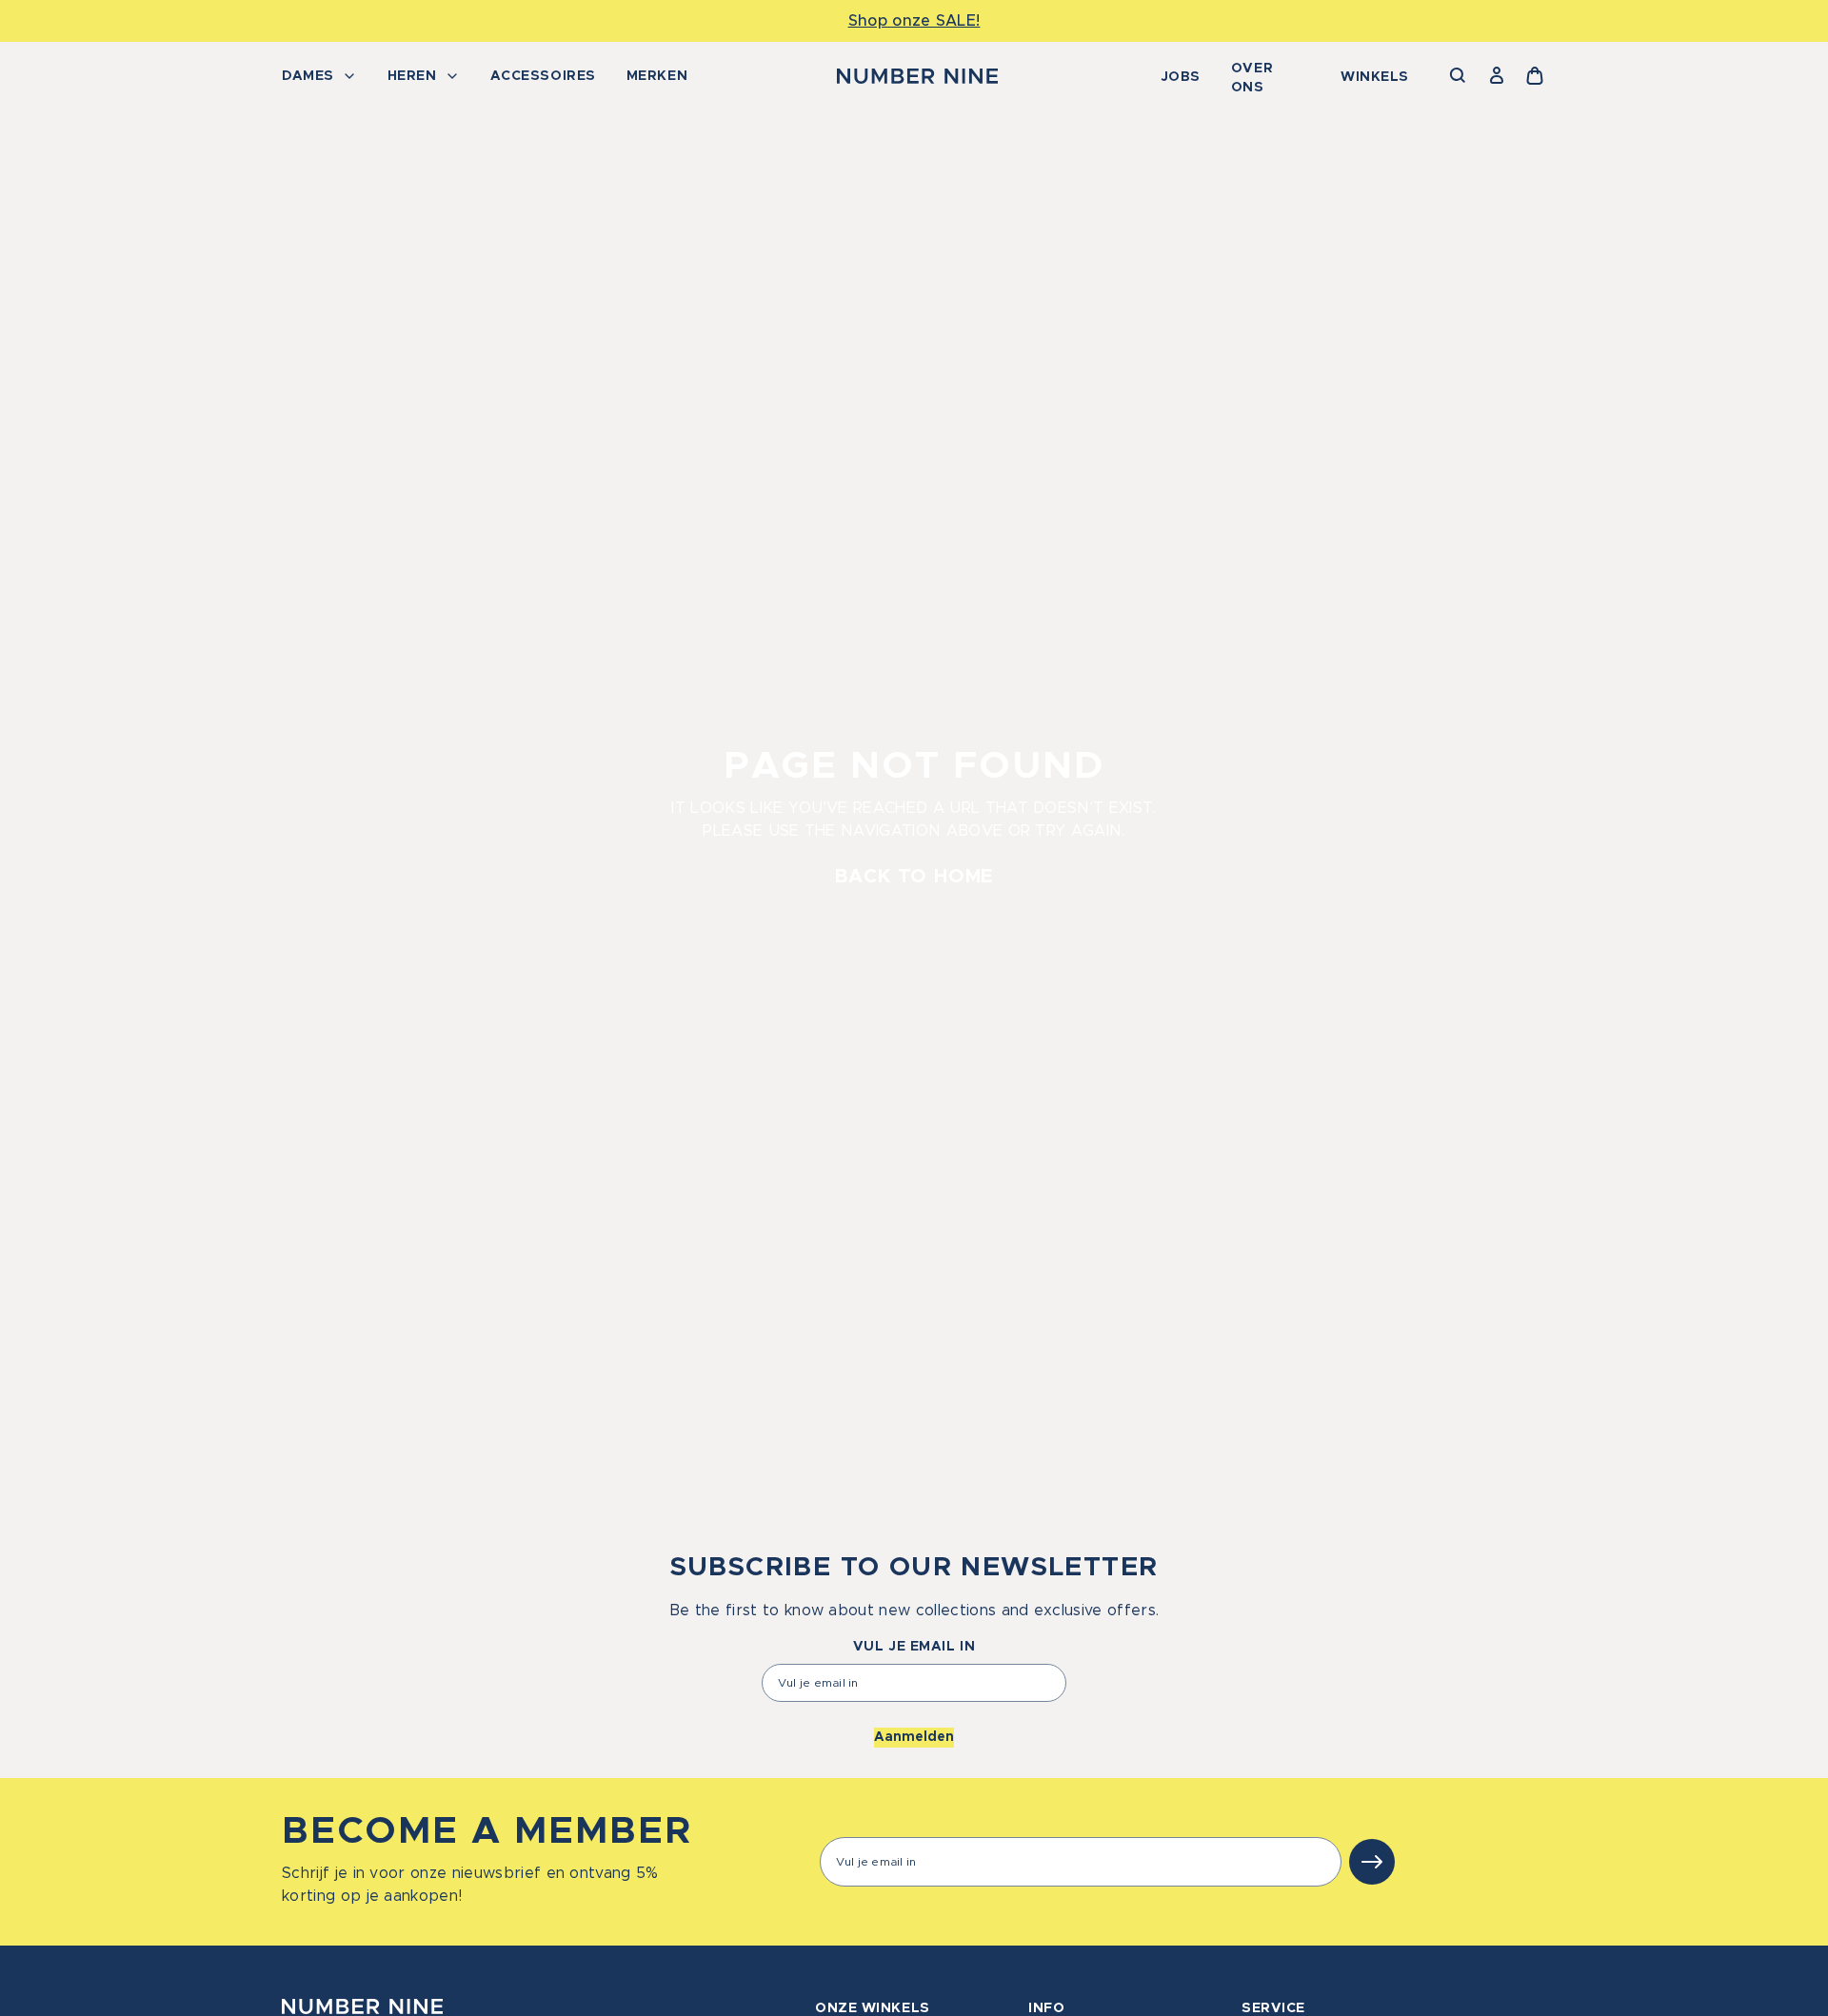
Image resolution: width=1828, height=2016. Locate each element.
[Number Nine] (917, 76)
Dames (308, 76)
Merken (657, 76)
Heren (412, 76)
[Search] (1459, 76)
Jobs (1181, 77)
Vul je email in (914, 1647)
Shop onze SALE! (914, 21)
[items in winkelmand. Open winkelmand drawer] (1535, 76)
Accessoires (543, 76)
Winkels (1375, 77)
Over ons (1252, 78)
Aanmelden (914, 1737)
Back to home (914, 877)
